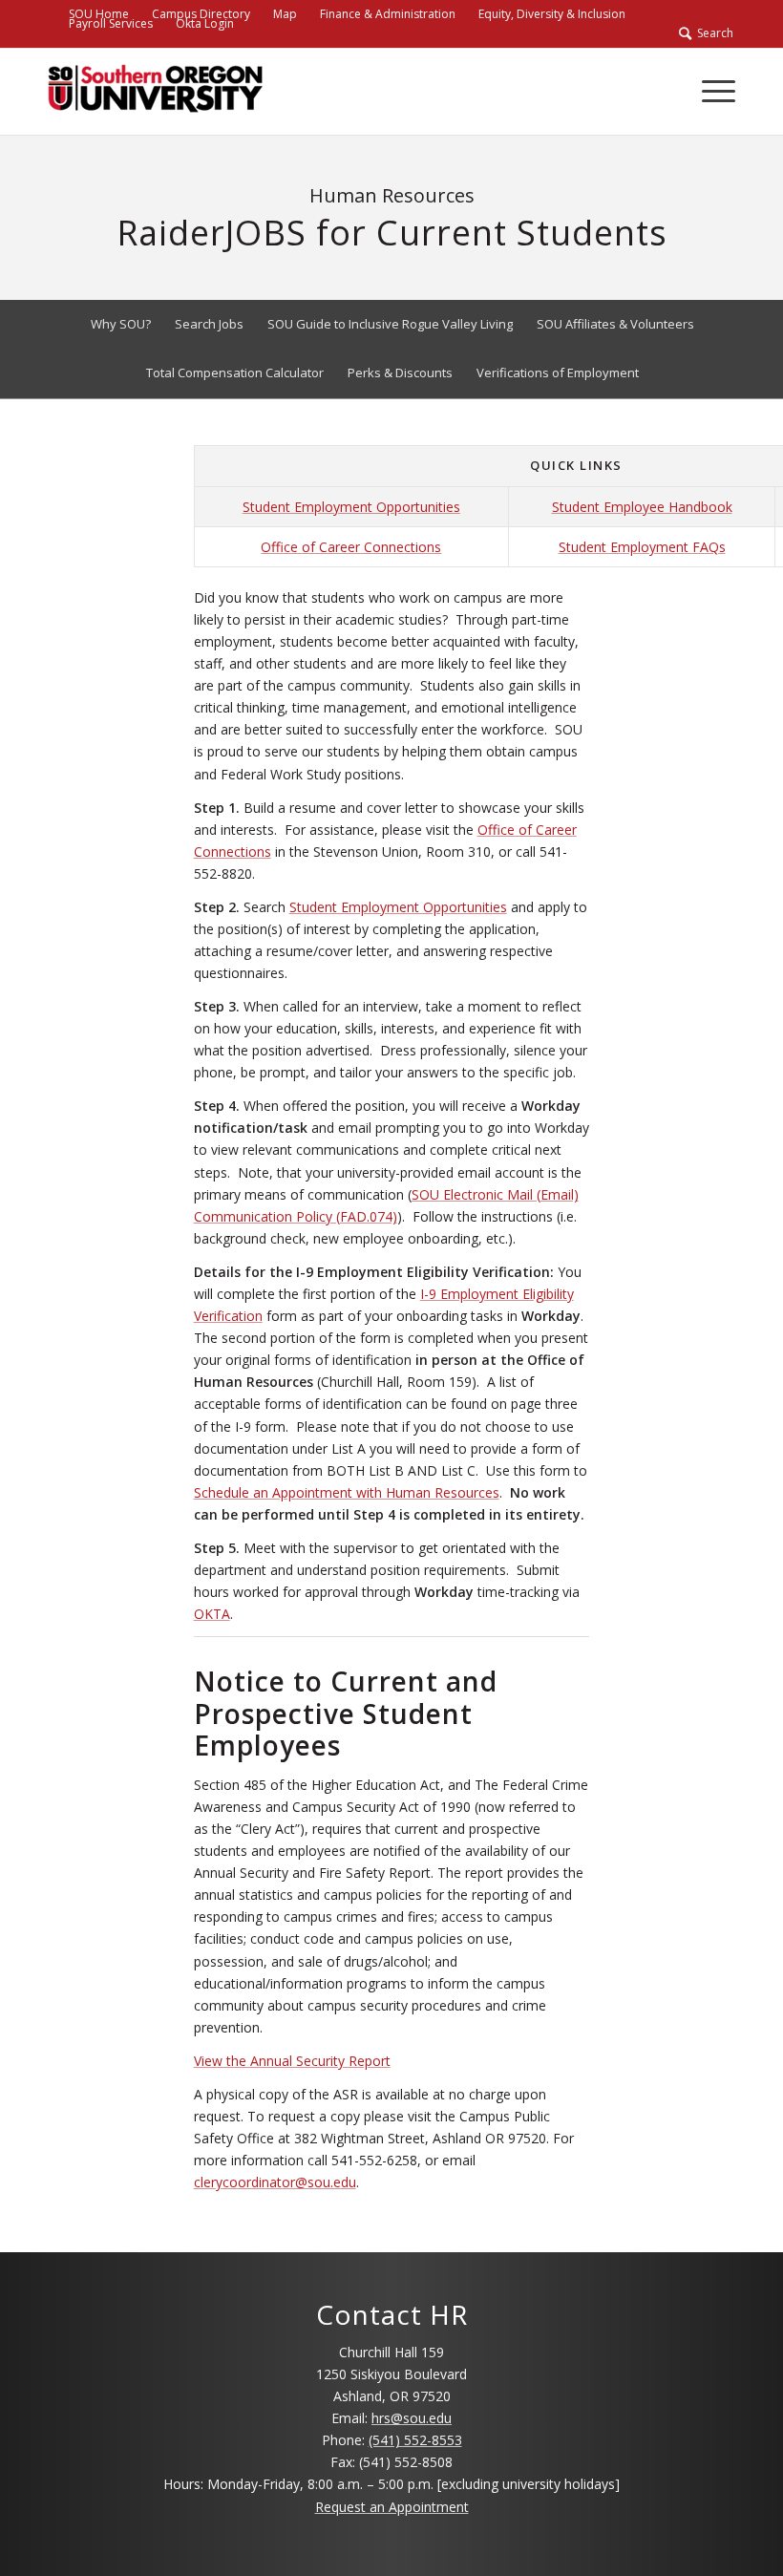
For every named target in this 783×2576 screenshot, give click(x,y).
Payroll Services (111, 23)
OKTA (212, 1614)
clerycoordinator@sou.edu (275, 2182)
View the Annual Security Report (292, 2061)
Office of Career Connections (351, 547)
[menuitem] (285, 14)
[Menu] (709, 92)
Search (712, 33)
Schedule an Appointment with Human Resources (347, 1492)
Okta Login (205, 23)
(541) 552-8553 (415, 2440)
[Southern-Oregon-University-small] (155, 92)
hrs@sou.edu (412, 2418)
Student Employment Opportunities (351, 507)
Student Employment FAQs (642, 547)
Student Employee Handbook (642, 507)
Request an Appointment (392, 2507)
